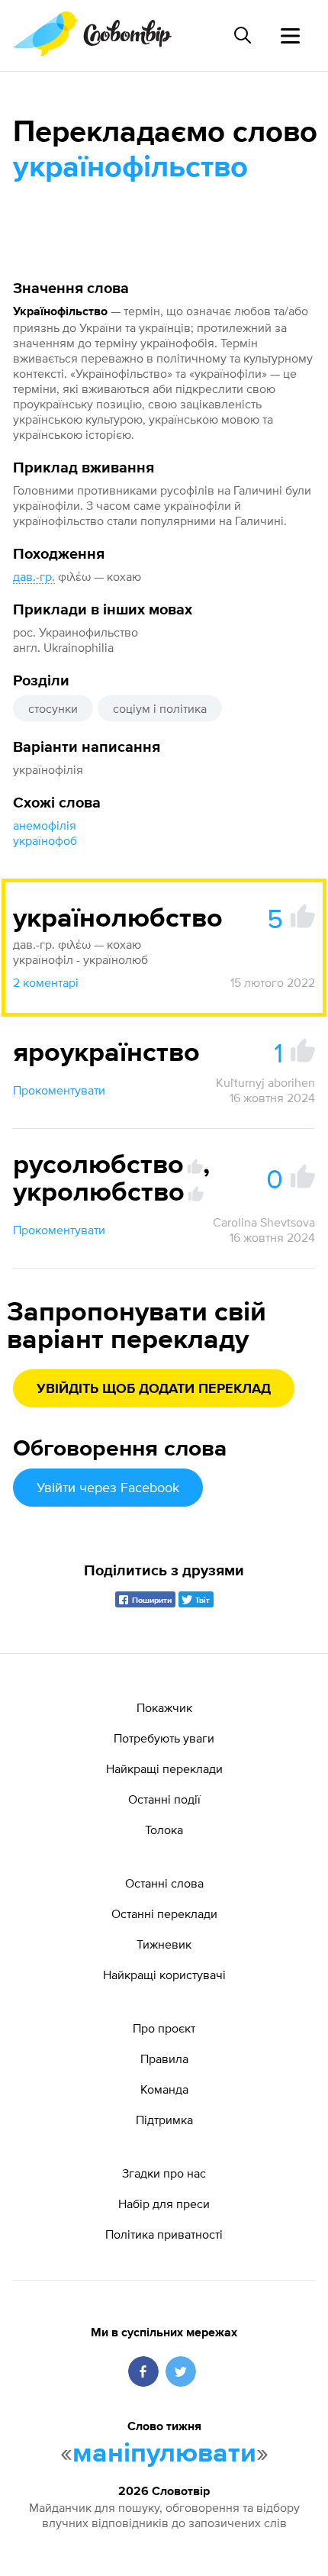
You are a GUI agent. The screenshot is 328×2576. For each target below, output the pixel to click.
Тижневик (164, 1944)
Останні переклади (164, 1913)
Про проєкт (164, 2028)
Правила (164, 2059)
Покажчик (164, 1707)
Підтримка (164, 2120)
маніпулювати (164, 2454)
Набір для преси (164, 2204)
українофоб (45, 840)
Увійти (108, 1487)
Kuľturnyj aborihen (265, 1082)
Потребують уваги (164, 1738)
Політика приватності (164, 2234)
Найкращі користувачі (164, 1975)
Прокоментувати (59, 1090)
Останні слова (164, 1883)
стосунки (53, 708)
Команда (164, 2089)
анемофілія (45, 825)
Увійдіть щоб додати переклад (154, 1389)
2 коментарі (46, 982)
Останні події (164, 1799)
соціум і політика (160, 708)
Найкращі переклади (164, 1768)
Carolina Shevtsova (264, 1222)
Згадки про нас (164, 2173)
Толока (164, 1830)
